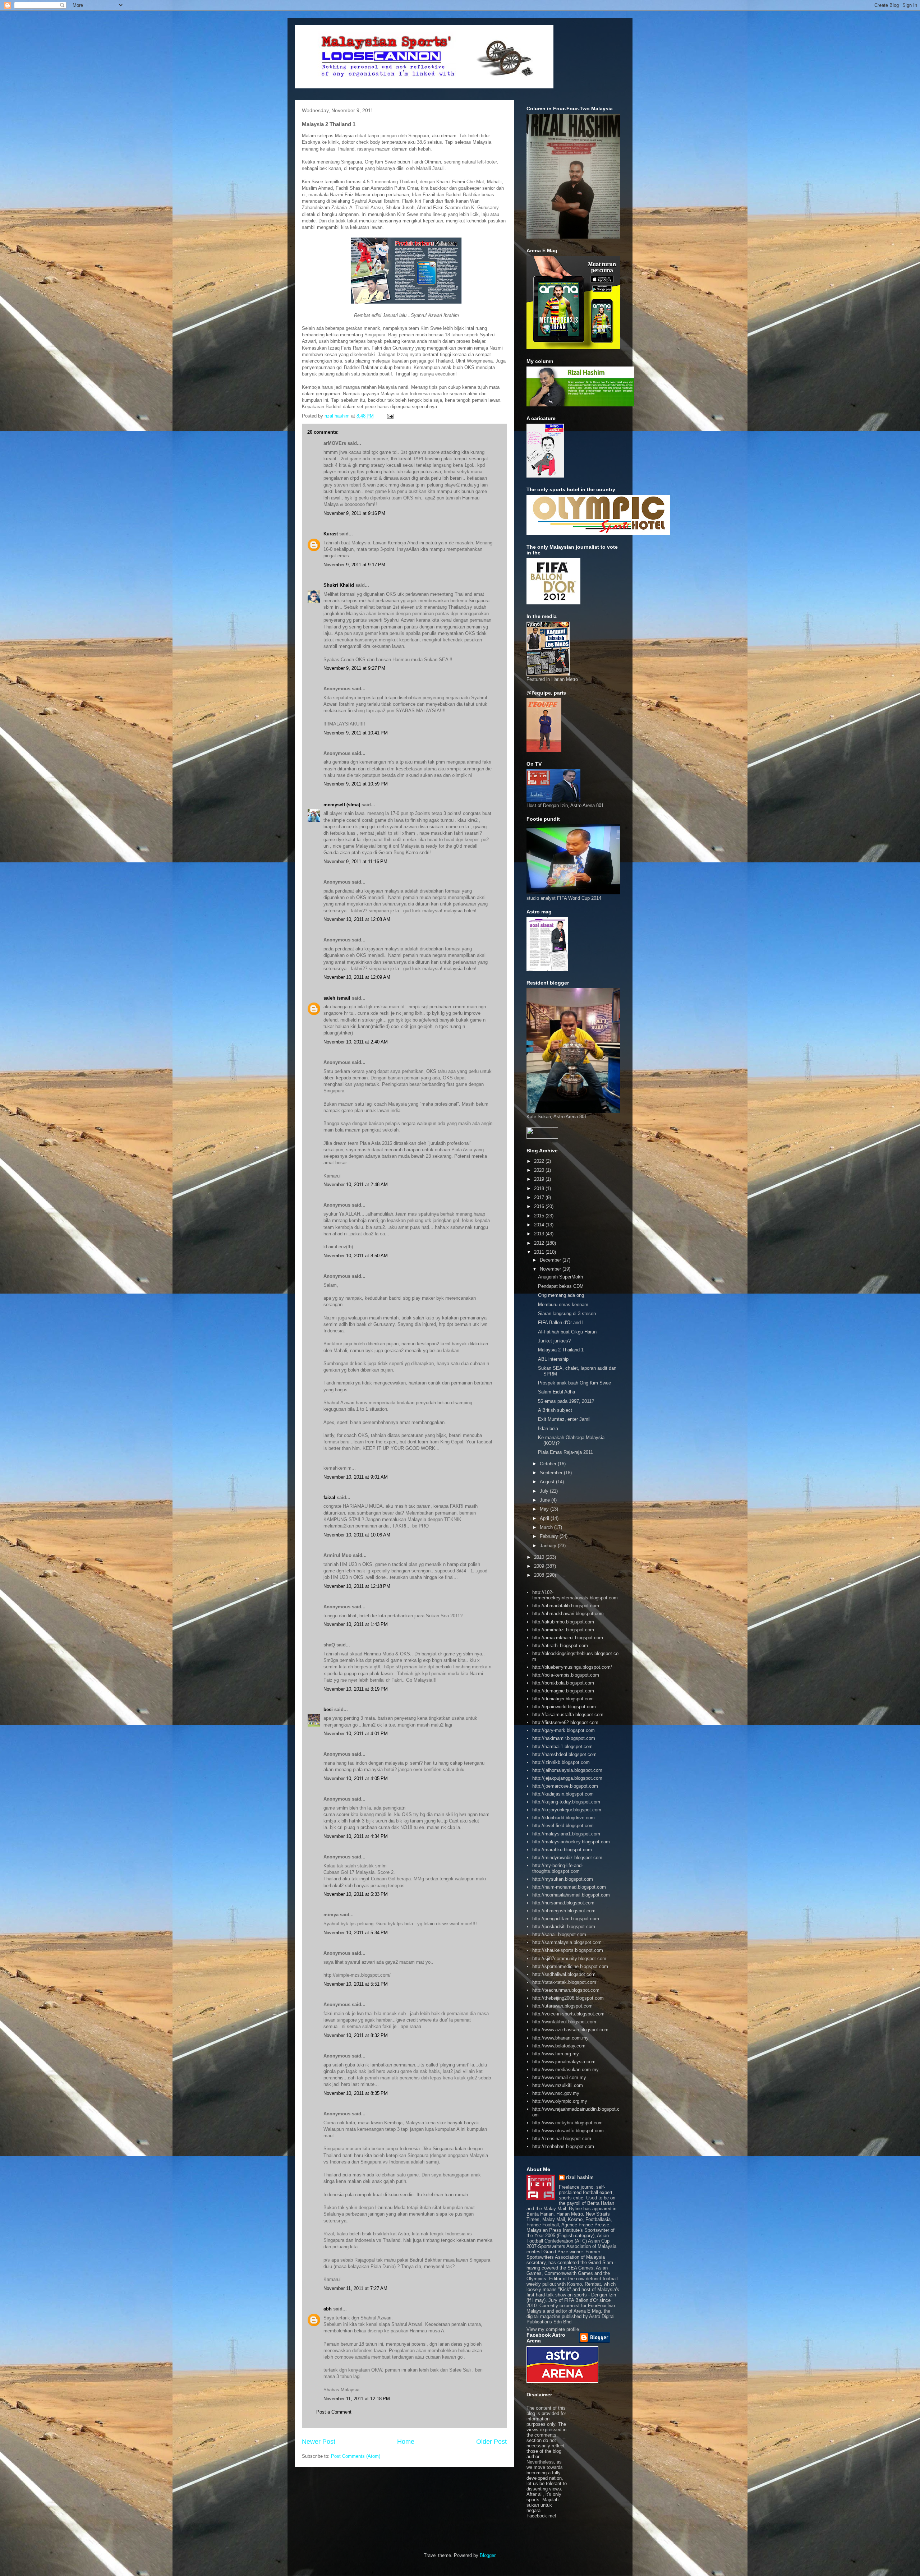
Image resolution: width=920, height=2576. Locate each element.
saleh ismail (337, 998)
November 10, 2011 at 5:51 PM (356, 1984)
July (545, 1491)
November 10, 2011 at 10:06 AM (357, 1535)
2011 (540, 1252)
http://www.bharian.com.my (560, 2038)
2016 (540, 1206)
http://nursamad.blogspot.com (563, 1903)
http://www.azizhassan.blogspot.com (570, 2030)
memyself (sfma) (342, 805)
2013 (540, 1234)
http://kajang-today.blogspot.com (566, 1802)
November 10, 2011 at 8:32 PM (356, 2035)
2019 (540, 1179)
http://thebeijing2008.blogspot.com (568, 1998)
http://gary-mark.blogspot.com (563, 1730)
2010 (540, 1557)
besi (328, 1709)
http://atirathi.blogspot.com (560, 1646)
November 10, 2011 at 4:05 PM (356, 1778)
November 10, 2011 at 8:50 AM (356, 1256)
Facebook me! (541, 2516)
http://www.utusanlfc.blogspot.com (568, 2131)
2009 (540, 1566)
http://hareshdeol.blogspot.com (564, 1754)
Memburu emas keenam (563, 1305)
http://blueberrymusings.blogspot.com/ (572, 1667)
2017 (540, 1197)
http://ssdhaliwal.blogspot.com (564, 1974)
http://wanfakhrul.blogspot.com (564, 2022)
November (551, 1269)
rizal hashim (580, 2177)
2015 (540, 1216)
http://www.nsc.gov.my (556, 2093)
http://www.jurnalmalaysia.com (564, 2062)
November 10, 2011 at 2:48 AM (356, 1185)
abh (328, 2309)
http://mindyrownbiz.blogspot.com (567, 1858)
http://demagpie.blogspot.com (563, 1691)
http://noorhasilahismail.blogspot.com (571, 1895)
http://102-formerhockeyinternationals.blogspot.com (575, 1595)
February (550, 1536)
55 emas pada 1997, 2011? (566, 1401)
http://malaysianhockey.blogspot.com (571, 1842)
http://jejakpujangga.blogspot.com (567, 1778)
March (547, 1527)
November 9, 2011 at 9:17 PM (354, 565)
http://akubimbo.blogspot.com (563, 1622)
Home (406, 2442)
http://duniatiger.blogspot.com (563, 1699)
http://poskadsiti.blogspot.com (564, 1927)
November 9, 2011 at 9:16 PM (354, 513)
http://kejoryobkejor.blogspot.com (567, 1810)
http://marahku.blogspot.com (562, 1850)
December (551, 1260)
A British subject (555, 1410)
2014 (540, 1225)
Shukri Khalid (339, 585)
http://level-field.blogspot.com (563, 1826)
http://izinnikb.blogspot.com (561, 1762)
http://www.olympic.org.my (560, 2101)
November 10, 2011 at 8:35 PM (356, 2093)
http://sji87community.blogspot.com (569, 1959)
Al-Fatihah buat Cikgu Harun (567, 1332)
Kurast (331, 534)
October (549, 1464)
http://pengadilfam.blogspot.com (566, 1919)
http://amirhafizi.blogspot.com (563, 1630)
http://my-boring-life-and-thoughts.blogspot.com (558, 1868)
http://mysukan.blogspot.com (563, 1879)
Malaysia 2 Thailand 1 (561, 1350)
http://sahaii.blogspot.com (559, 1934)
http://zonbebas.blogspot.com (563, 2146)
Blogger (487, 2555)
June (546, 1500)
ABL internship (553, 1359)
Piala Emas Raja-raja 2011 (565, 1452)
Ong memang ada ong (561, 1295)
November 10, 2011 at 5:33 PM (356, 1894)
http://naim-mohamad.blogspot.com (569, 1887)
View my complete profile (553, 2329)
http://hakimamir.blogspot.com (564, 1738)
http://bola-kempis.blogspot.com (566, 1675)
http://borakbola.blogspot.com (563, 1683)
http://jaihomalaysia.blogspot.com (567, 1770)
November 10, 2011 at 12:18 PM (357, 1586)
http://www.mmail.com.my (559, 2077)
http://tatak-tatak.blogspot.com (564, 1982)
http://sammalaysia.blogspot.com (567, 1942)
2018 (540, 1188)
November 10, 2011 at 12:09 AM (357, 977)
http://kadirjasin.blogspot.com (563, 1794)
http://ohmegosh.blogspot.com (564, 1911)
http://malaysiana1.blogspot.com (566, 1834)
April (545, 1518)
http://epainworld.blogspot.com (564, 1707)
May (545, 1509)
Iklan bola (548, 1428)
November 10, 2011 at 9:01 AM (356, 1477)
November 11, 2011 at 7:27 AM (355, 2288)
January (549, 1546)
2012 (540, 1243)
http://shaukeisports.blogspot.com (568, 1950)
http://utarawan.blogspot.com (562, 2006)
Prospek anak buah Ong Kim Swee (574, 1383)
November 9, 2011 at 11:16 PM (355, 861)
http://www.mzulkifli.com (558, 2085)
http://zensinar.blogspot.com (562, 2139)
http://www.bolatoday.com (559, 2046)
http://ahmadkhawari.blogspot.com (568, 1614)
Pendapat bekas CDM (561, 1286)
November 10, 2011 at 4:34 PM (356, 1836)
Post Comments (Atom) (356, 2456)
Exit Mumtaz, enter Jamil (564, 1419)
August (548, 1482)
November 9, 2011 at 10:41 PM (356, 733)
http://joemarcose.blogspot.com (565, 1786)
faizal (329, 1497)
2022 (540, 1161)
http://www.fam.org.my (556, 2054)
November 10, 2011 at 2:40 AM (356, 1042)
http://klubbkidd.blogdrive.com (563, 1818)
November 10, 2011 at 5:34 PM (356, 1933)
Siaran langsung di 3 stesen (567, 1314)
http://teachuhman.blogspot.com (566, 1990)
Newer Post (319, 2442)
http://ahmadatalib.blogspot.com (566, 1606)
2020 (540, 1170)
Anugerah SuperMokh (560, 1277)
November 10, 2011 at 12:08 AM (357, 919)
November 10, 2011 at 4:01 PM (356, 1734)
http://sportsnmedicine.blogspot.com (570, 1966)
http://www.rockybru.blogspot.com (567, 2123)
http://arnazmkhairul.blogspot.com (568, 1638)
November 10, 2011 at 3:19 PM (356, 1689)
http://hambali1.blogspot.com (562, 1746)
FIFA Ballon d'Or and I (561, 1322)
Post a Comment (334, 2412)
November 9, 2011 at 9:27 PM (354, 668)
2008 (540, 1575)
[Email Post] (390, 416)
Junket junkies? (554, 1341)
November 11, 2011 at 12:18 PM (357, 2399)
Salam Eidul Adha (556, 1392)
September (552, 1473)
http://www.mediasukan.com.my (565, 2070)
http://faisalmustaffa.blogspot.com (568, 1715)
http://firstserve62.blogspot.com (565, 1722)
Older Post (491, 2442)
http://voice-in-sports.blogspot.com (568, 2014)
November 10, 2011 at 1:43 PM (356, 1624)
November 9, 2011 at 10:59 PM (356, 784)
